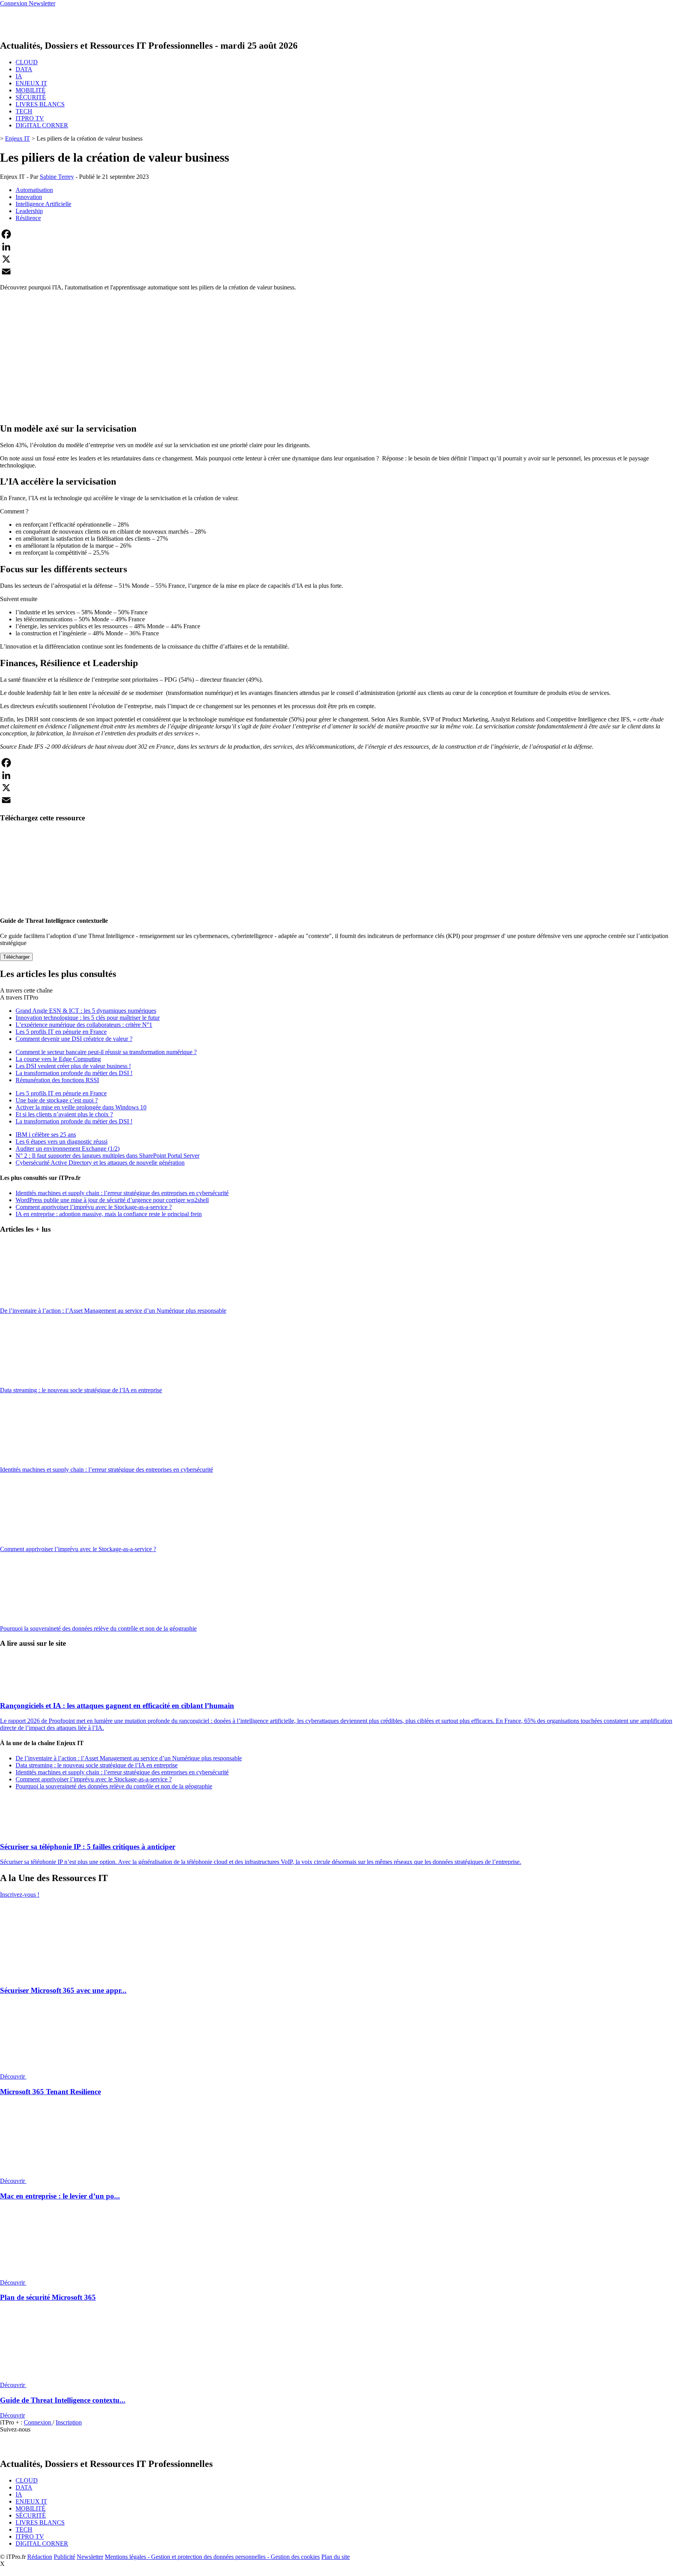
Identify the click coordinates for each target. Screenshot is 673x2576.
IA (19, 76)
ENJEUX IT (31, 83)
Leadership (29, 211)
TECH (24, 111)
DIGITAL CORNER (42, 125)
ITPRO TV (30, 118)
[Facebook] (336, 234)
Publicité (64, 2557)
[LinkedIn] (336, 247)
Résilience (28, 218)
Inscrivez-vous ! (20, 1895)
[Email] (336, 272)
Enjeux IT (18, 138)
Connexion (38, 2422)
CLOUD (27, 62)
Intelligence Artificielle (43, 204)
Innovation (29, 197)
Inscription (69, 2422)
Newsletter (90, 2557)
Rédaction (40, 2557)
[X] (336, 259)
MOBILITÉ (31, 90)
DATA (24, 69)
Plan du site (336, 2557)
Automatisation (34, 190)
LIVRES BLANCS (40, 104)
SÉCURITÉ (31, 97)
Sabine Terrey (57, 177)
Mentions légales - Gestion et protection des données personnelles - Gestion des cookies (212, 2557)
